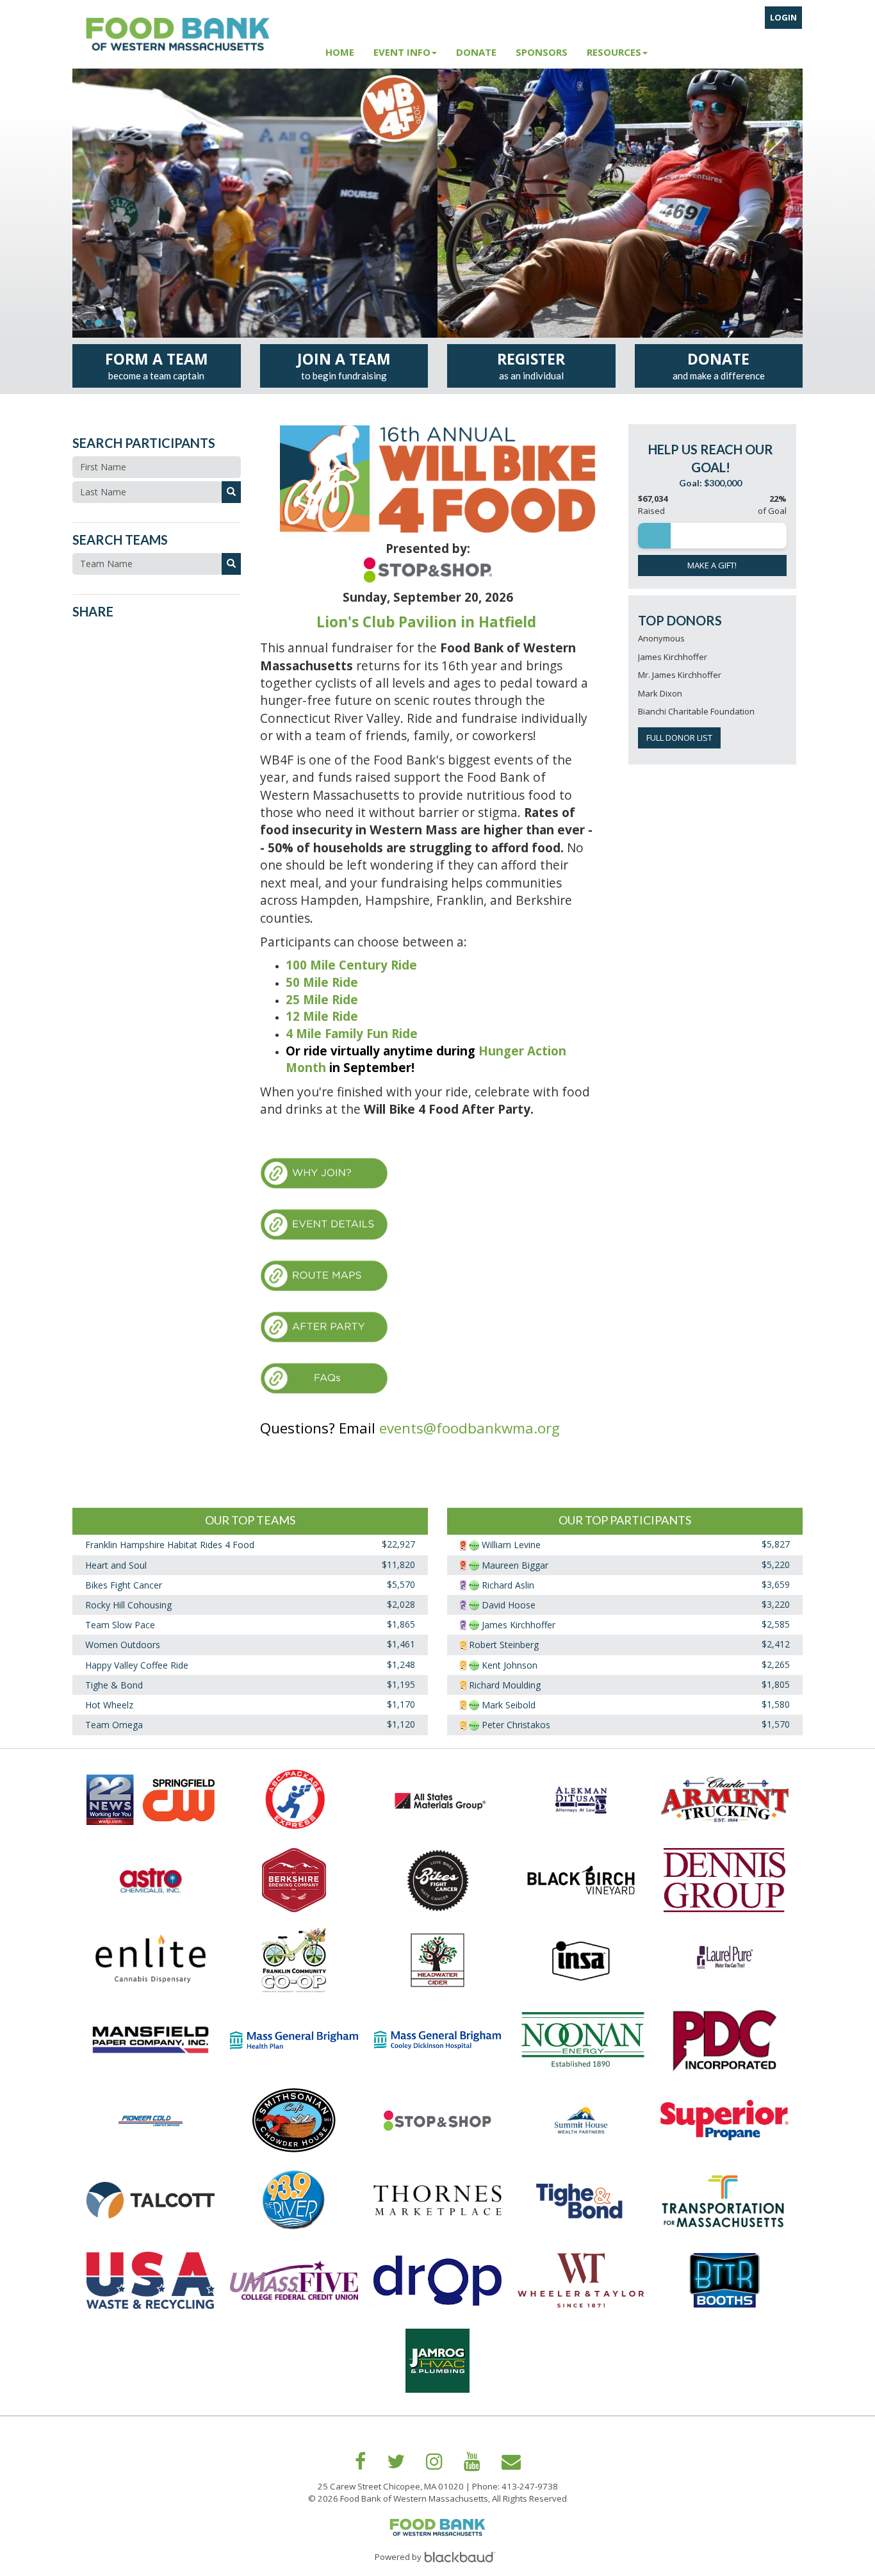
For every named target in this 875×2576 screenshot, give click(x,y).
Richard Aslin (508, 1585)
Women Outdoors (123, 1645)
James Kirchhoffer (519, 1625)
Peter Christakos (516, 1725)
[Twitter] (396, 2461)
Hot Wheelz (109, 1705)
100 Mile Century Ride (351, 965)
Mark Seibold (509, 1705)
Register (531, 365)
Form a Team (157, 365)
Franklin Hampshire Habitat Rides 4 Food (170, 1545)
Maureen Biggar (515, 1565)
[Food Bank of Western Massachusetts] (194, 34)
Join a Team (344, 365)
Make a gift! (712, 565)
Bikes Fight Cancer (124, 1585)
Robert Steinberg (504, 1645)
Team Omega (114, 1725)
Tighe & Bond (114, 1685)
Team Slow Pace (120, 1625)
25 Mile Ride (323, 999)
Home (340, 52)
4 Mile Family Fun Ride (352, 1033)
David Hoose (509, 1605)
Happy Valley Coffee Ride (137, 1665)
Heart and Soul (116, 1565)
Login (783, 17)
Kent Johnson (510, 1665)
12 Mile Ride (322, 1016)
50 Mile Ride (322, 982)
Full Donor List (679, 738)
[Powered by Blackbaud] (462, 2557)
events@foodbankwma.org (470, 1428)
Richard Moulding (505, 1685)
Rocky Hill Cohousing (128, 1605)
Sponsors (542, 52)
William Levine (511, 1545)
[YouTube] (472, 2461)
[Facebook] (360, 2461)
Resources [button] (614, 52)
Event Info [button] (402, 52)
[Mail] (511, 2461)
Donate (476, 52)
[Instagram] (434, 2461)
